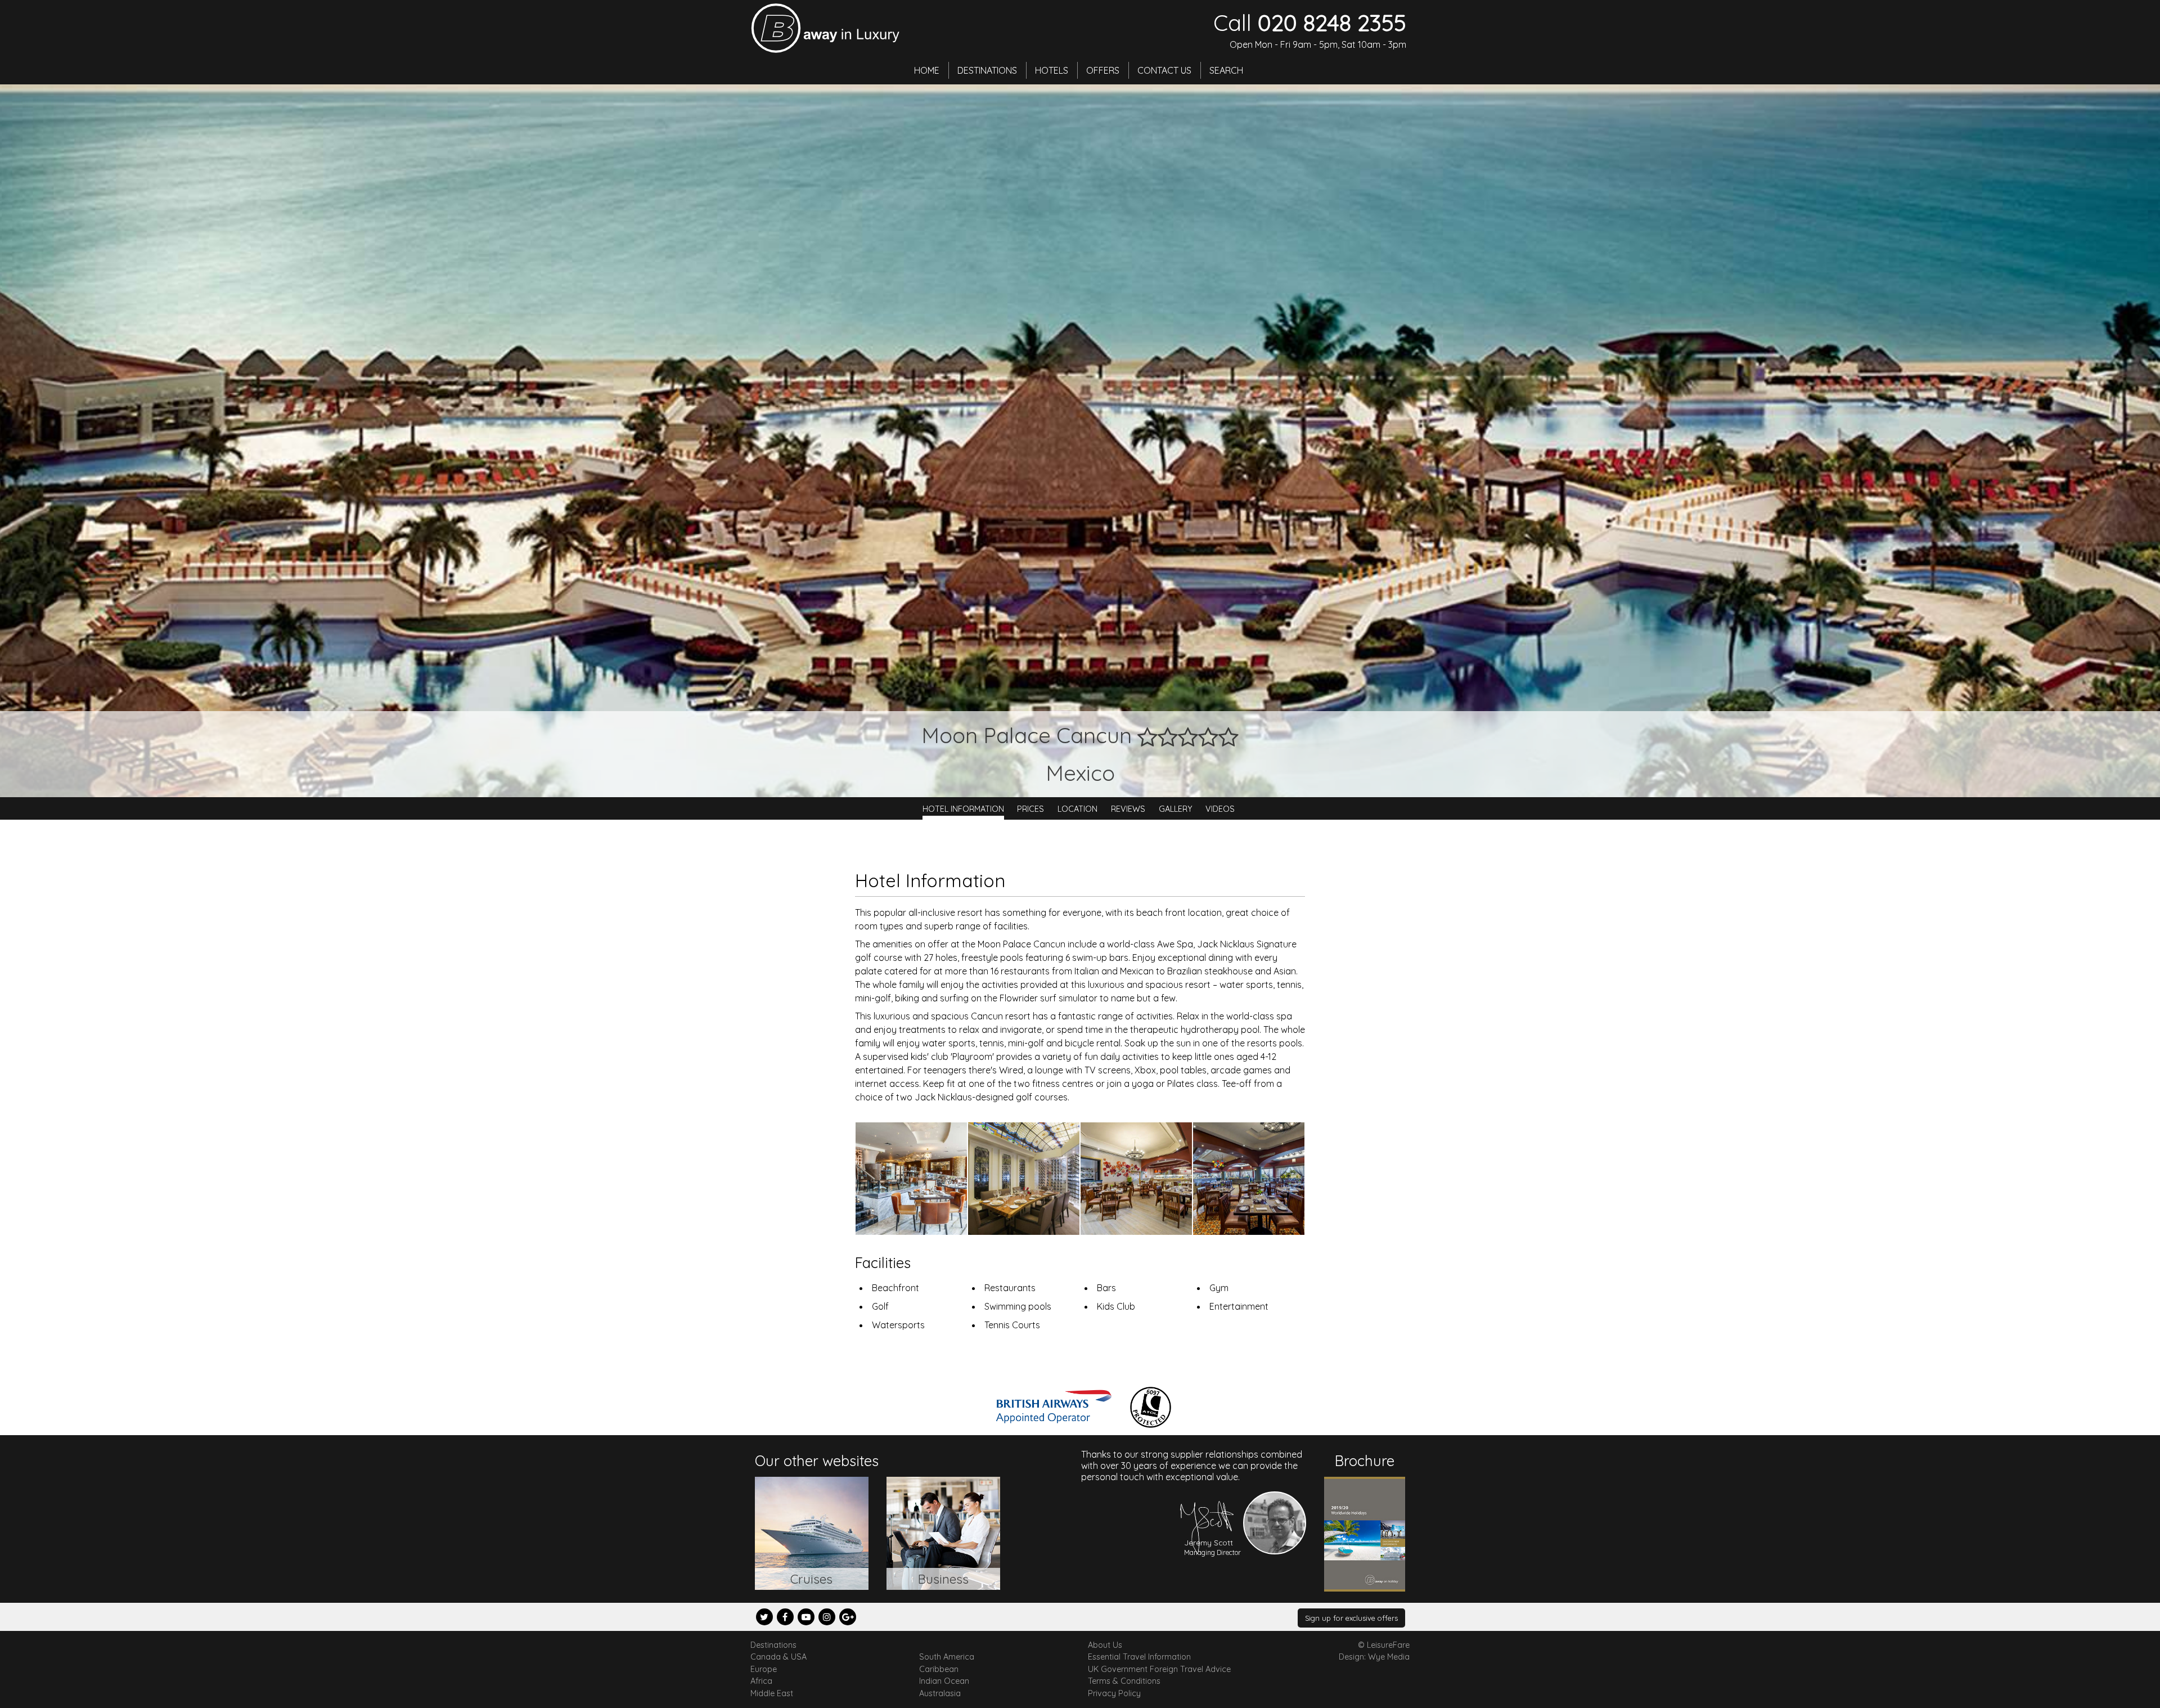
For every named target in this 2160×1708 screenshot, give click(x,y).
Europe (764, 1669)
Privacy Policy (1114, 1693)
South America (947, 1657)
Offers (1103, 70)
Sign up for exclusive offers (1351, 1618)
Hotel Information (963, 808)
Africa (761, 1681)
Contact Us (1164, 70)
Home (927, 70)
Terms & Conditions (1124, 1681)
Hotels (1052, 70)
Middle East (772, 1693)
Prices (1030, 808)
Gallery (1176, 808)
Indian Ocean (944, 1681)
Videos (1220, 808)
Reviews (1128, 808)
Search (1226, 70)
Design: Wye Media (1374, 1657)
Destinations (987, 70)
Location (1077, 808)
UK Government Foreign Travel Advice (1159, 1669)
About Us (1105, 1645)
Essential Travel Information (1139, 1657)
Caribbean (939, 1669)
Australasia (940, 1693)
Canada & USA (778, 1657)
